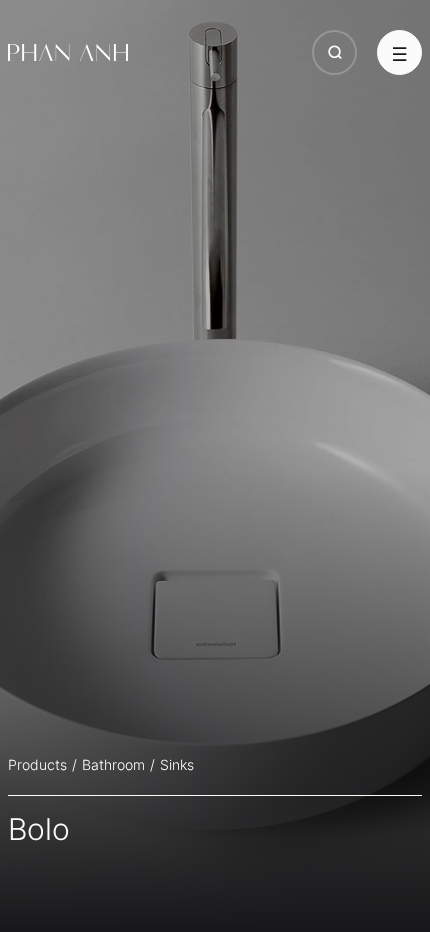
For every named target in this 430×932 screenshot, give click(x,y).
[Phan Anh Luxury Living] (68, 53)
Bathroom (113, 764)
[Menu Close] (399, 52)
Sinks (177, 764)
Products (37, 764)
